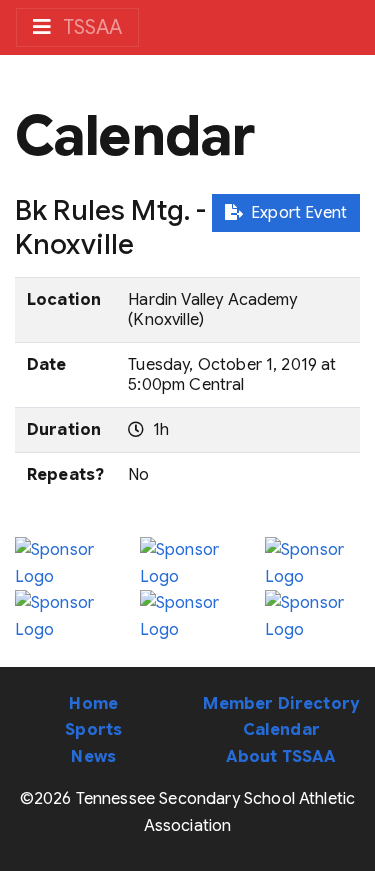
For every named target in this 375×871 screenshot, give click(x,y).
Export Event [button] (295, 213)
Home (93, 704)
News (93, 757)
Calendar (281, 730)
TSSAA (90, 27)
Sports (93, 730)
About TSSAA (281, 757)
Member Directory (281, 704)
